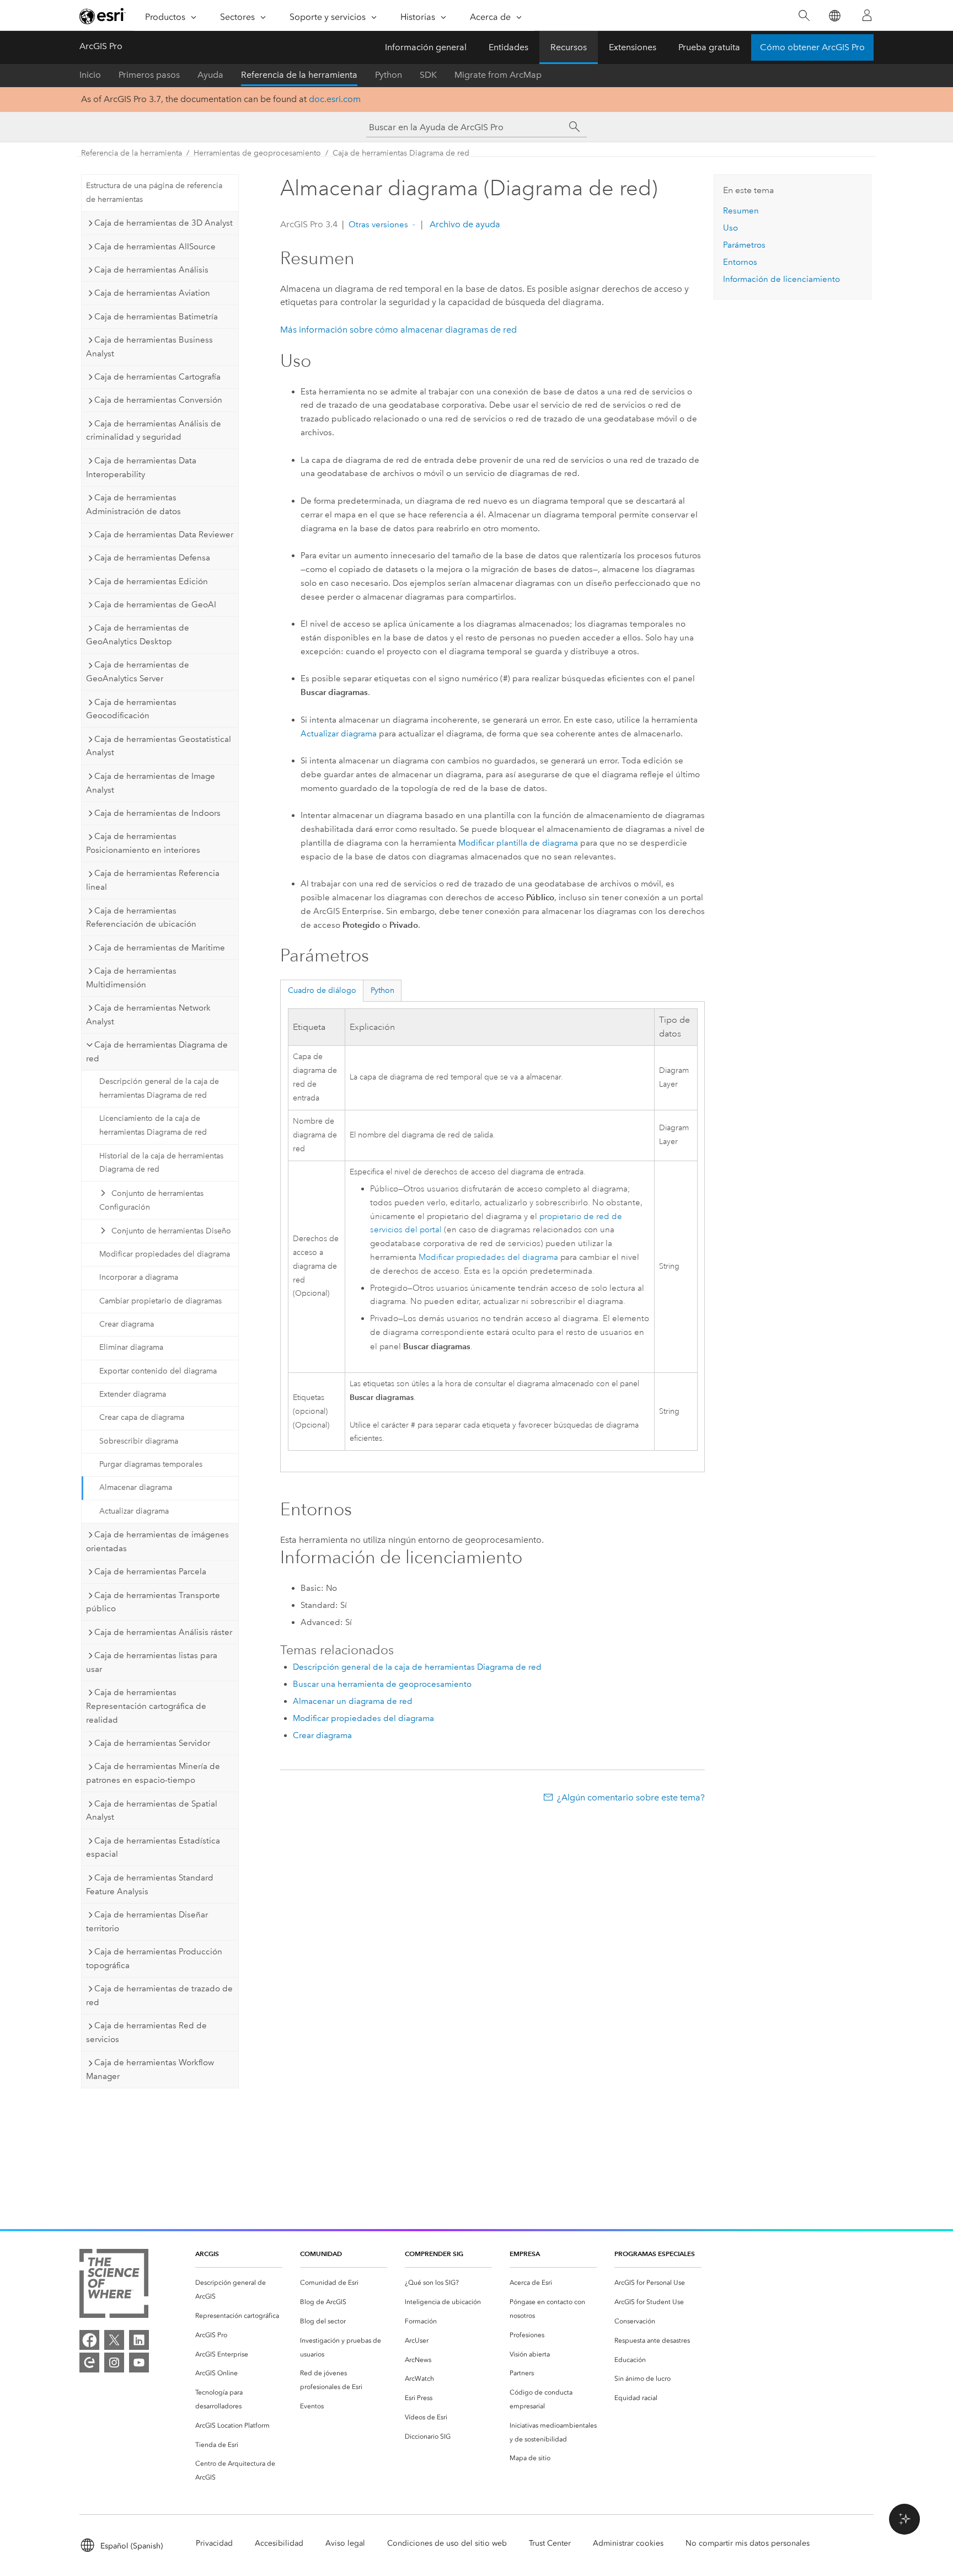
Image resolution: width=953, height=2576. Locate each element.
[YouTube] (139, 2363)
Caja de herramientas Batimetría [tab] (156, 317)
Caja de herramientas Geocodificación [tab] (131, 709)
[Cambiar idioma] (834, 16)
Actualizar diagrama (134, 1511)
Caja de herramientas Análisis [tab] (151, 270)
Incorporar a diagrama (139, 1277)
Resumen (741, 211)
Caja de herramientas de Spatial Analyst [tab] (152, 1811)
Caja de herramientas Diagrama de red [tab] (157, 1052)
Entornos (740, 262)
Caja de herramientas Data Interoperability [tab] (141, 467)
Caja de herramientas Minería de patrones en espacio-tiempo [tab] (153, 1773)
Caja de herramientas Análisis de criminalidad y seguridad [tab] (154, 431)
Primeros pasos (149, 75)
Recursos (569, 47)
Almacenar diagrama (136, 1487)
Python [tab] (382, 990)
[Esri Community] (89, 2363)
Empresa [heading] (525, 2254)
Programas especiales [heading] (655, 2254)
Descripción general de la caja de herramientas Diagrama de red (159, 1088)
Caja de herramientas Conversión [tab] (158, 400)
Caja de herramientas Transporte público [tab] (153, 1602)
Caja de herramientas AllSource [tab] (155, 247)
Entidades (508, 47)
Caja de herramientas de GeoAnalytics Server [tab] (138, 672)
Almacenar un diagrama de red (353, 1701)
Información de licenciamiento (781, 279)
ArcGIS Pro (101, 46)
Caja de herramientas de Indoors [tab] (157, 813)
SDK (428, 75)
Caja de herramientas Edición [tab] (151, 581)
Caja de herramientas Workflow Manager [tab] (150, 2069)
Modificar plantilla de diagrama (518, 843)
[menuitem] (239, 2290)
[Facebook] (89, 2340)
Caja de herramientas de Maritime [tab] (160, 948)
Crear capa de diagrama (142, 1417)
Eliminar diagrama (131, 1347)
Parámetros (744, 245)
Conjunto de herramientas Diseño (171, 1231)
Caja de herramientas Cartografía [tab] (157, 377)
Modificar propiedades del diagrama (165, 1254)
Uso (730, 228)
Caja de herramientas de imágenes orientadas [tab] (157, 1541)
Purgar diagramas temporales (151, 1464)
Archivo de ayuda (464, 224)
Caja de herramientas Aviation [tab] (152, 293)
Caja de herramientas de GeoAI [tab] (155, 605)
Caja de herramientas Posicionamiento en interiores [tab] (143, 843)
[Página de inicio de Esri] (103, 16)
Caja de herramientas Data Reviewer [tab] (164, 535)
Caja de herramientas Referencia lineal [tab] (153, 880)
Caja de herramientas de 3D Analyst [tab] (164, 223)
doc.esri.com (335, 99)
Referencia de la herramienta (299, 75)
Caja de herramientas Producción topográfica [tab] (154, 1958)
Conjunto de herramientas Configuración (151, 1200)
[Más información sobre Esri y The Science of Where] (114, 2286)
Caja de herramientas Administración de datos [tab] (133, 504)
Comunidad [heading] (321, 2254)
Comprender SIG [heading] (434, 2254)
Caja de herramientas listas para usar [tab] (152, 1662)
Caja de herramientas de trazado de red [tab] (159, 1995)
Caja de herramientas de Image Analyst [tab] (151, 783)
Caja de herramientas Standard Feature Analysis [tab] (150, 1885)
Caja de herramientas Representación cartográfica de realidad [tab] (146, 1706)
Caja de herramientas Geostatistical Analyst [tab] (159, 746)
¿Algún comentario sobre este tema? (631, 1797)
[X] (114, 2340)
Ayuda (210, 75)
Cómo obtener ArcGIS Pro (812, 47)
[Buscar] (804, 16)
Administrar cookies (628, 2543)
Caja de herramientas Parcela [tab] (150, 1572)
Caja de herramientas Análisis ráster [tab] (163, 1632)
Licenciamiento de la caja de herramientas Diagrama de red (153, 1125)
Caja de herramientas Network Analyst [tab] (148, 1015)
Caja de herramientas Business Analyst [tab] (149, 347)
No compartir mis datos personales (748, 2543)
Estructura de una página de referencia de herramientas (154, 193)
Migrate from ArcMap (498, 75)
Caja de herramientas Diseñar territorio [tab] (147, 1922)
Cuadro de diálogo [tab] (322, 990)
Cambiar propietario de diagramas (160, 1301)
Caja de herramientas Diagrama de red (401, 153)
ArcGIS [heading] (207, 2254)
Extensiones (633, 47)
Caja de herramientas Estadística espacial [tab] (153, 1848)
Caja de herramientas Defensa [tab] (152, 558)
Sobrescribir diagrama (139, 1441)
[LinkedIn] (139, 2340)
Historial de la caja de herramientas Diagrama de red (161, 1163)
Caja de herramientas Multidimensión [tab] (131, 978)
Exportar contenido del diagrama (158, 1371)
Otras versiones (378, 225)
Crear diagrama (127, 1324)
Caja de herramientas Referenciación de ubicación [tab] (141, 918)
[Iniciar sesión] (867, 15)
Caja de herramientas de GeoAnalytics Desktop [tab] (138, 635)
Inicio (90, 75)
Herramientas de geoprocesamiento (257, 153)
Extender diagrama (133, 1394)
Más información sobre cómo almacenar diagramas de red (398, 330)
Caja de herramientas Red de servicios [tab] (146, 2032)
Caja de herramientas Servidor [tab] (152, 1743)
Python (389, 75)
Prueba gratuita (709, 47)
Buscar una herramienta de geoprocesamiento (382, 1684)
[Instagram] (114, 2363)
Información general (426, 47)
